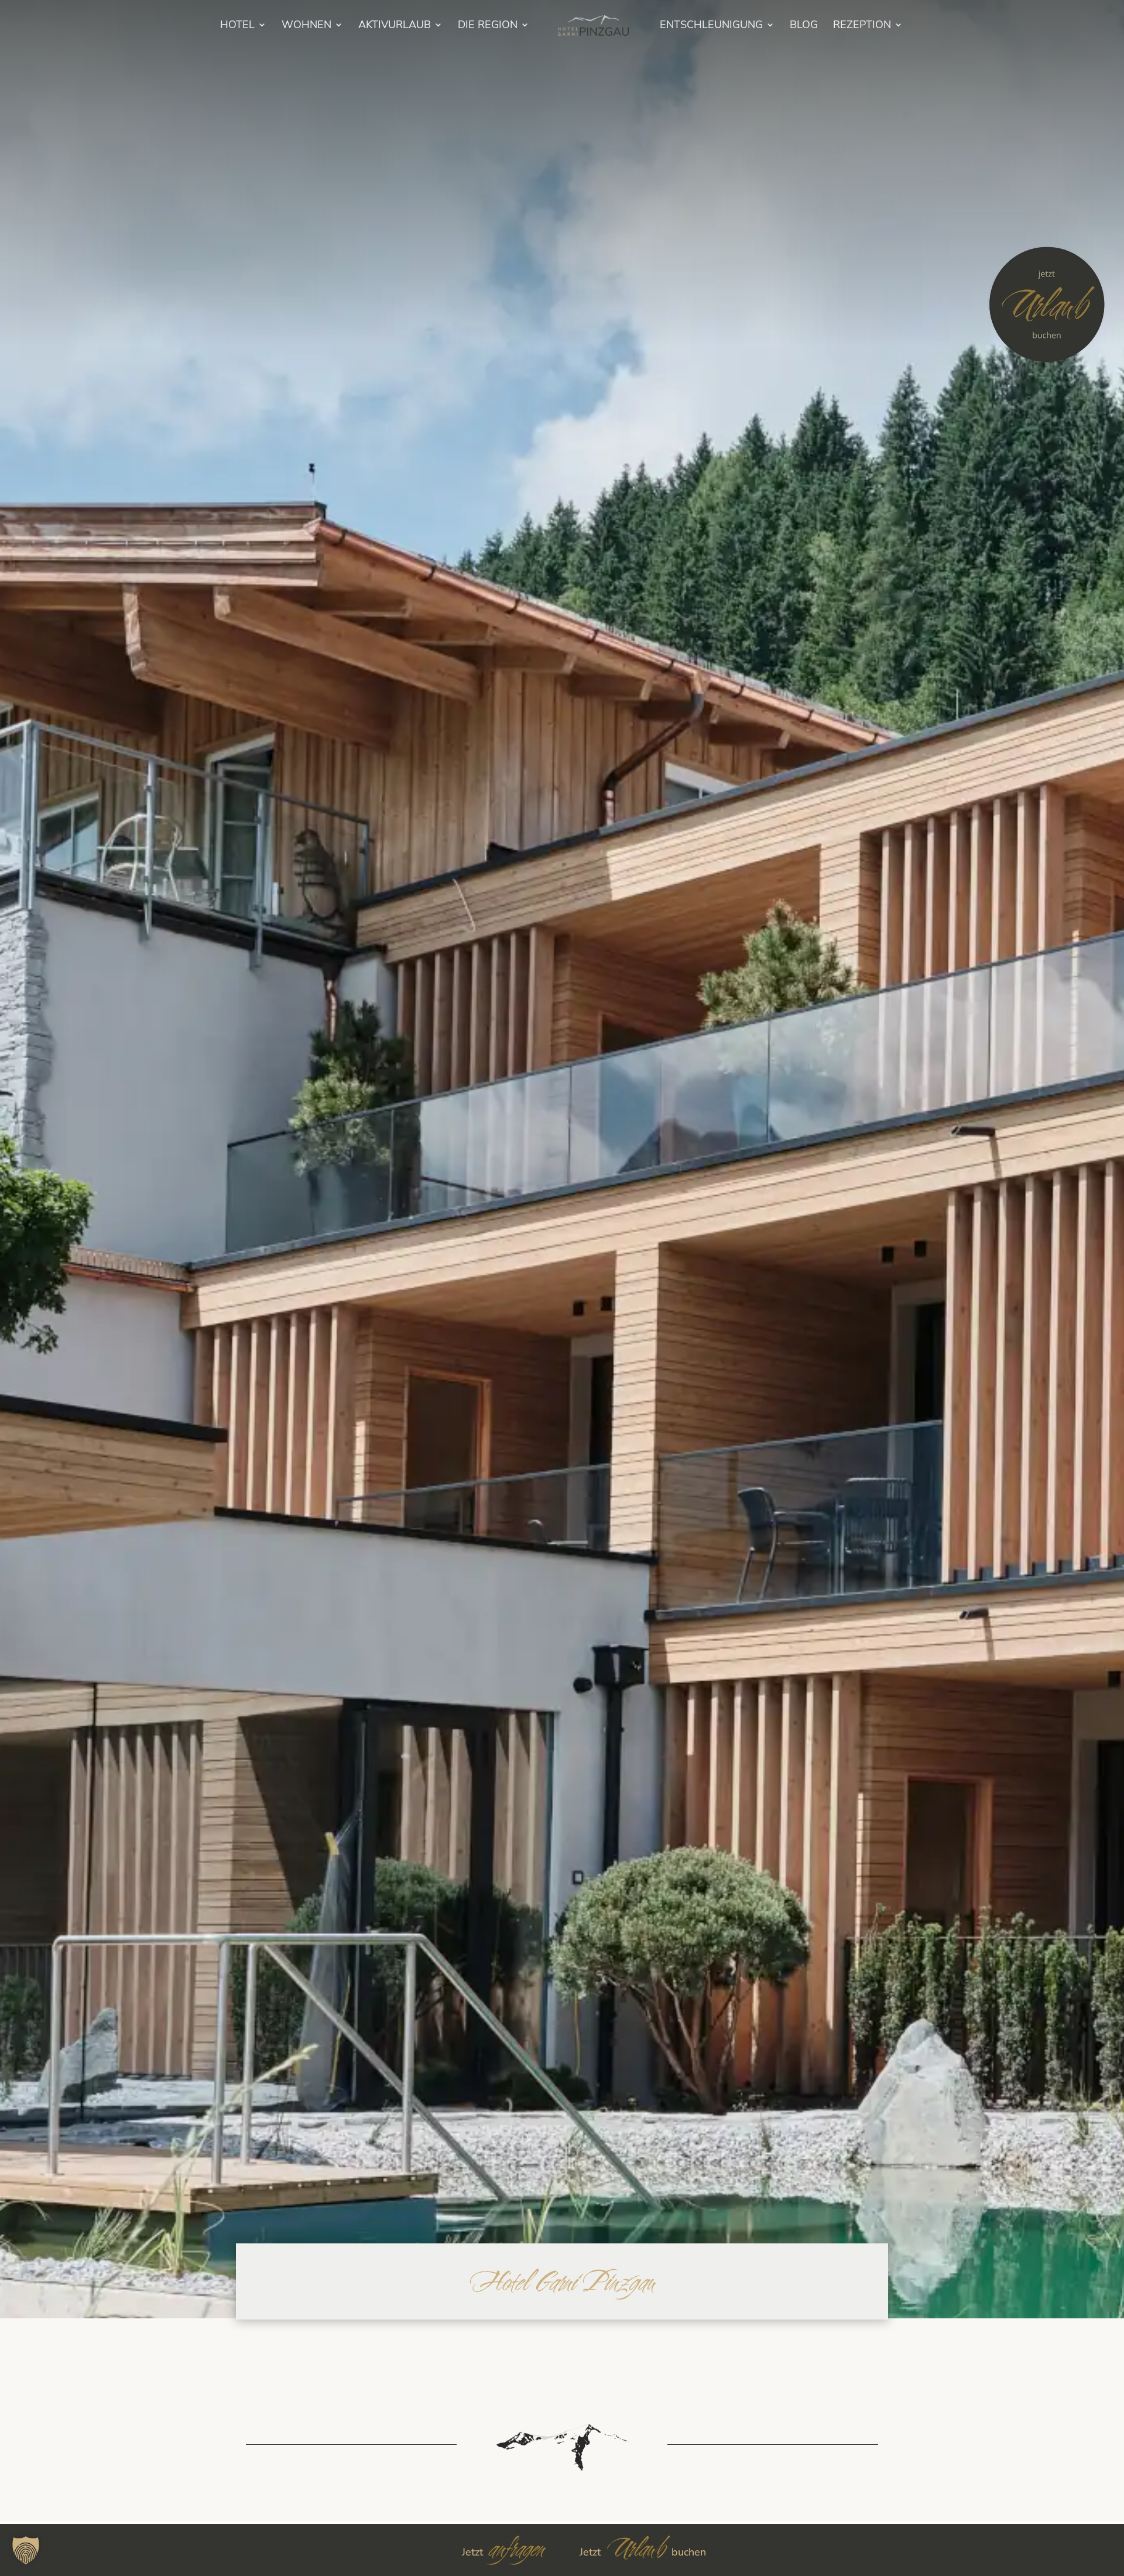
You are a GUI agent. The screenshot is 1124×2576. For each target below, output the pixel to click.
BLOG (804, 26)
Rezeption (862, 26)
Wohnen (306, 26)
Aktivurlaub (395, 26)
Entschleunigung (711, 26)
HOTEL (237, 26)
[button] (26, 2550)
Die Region (488, 26)
